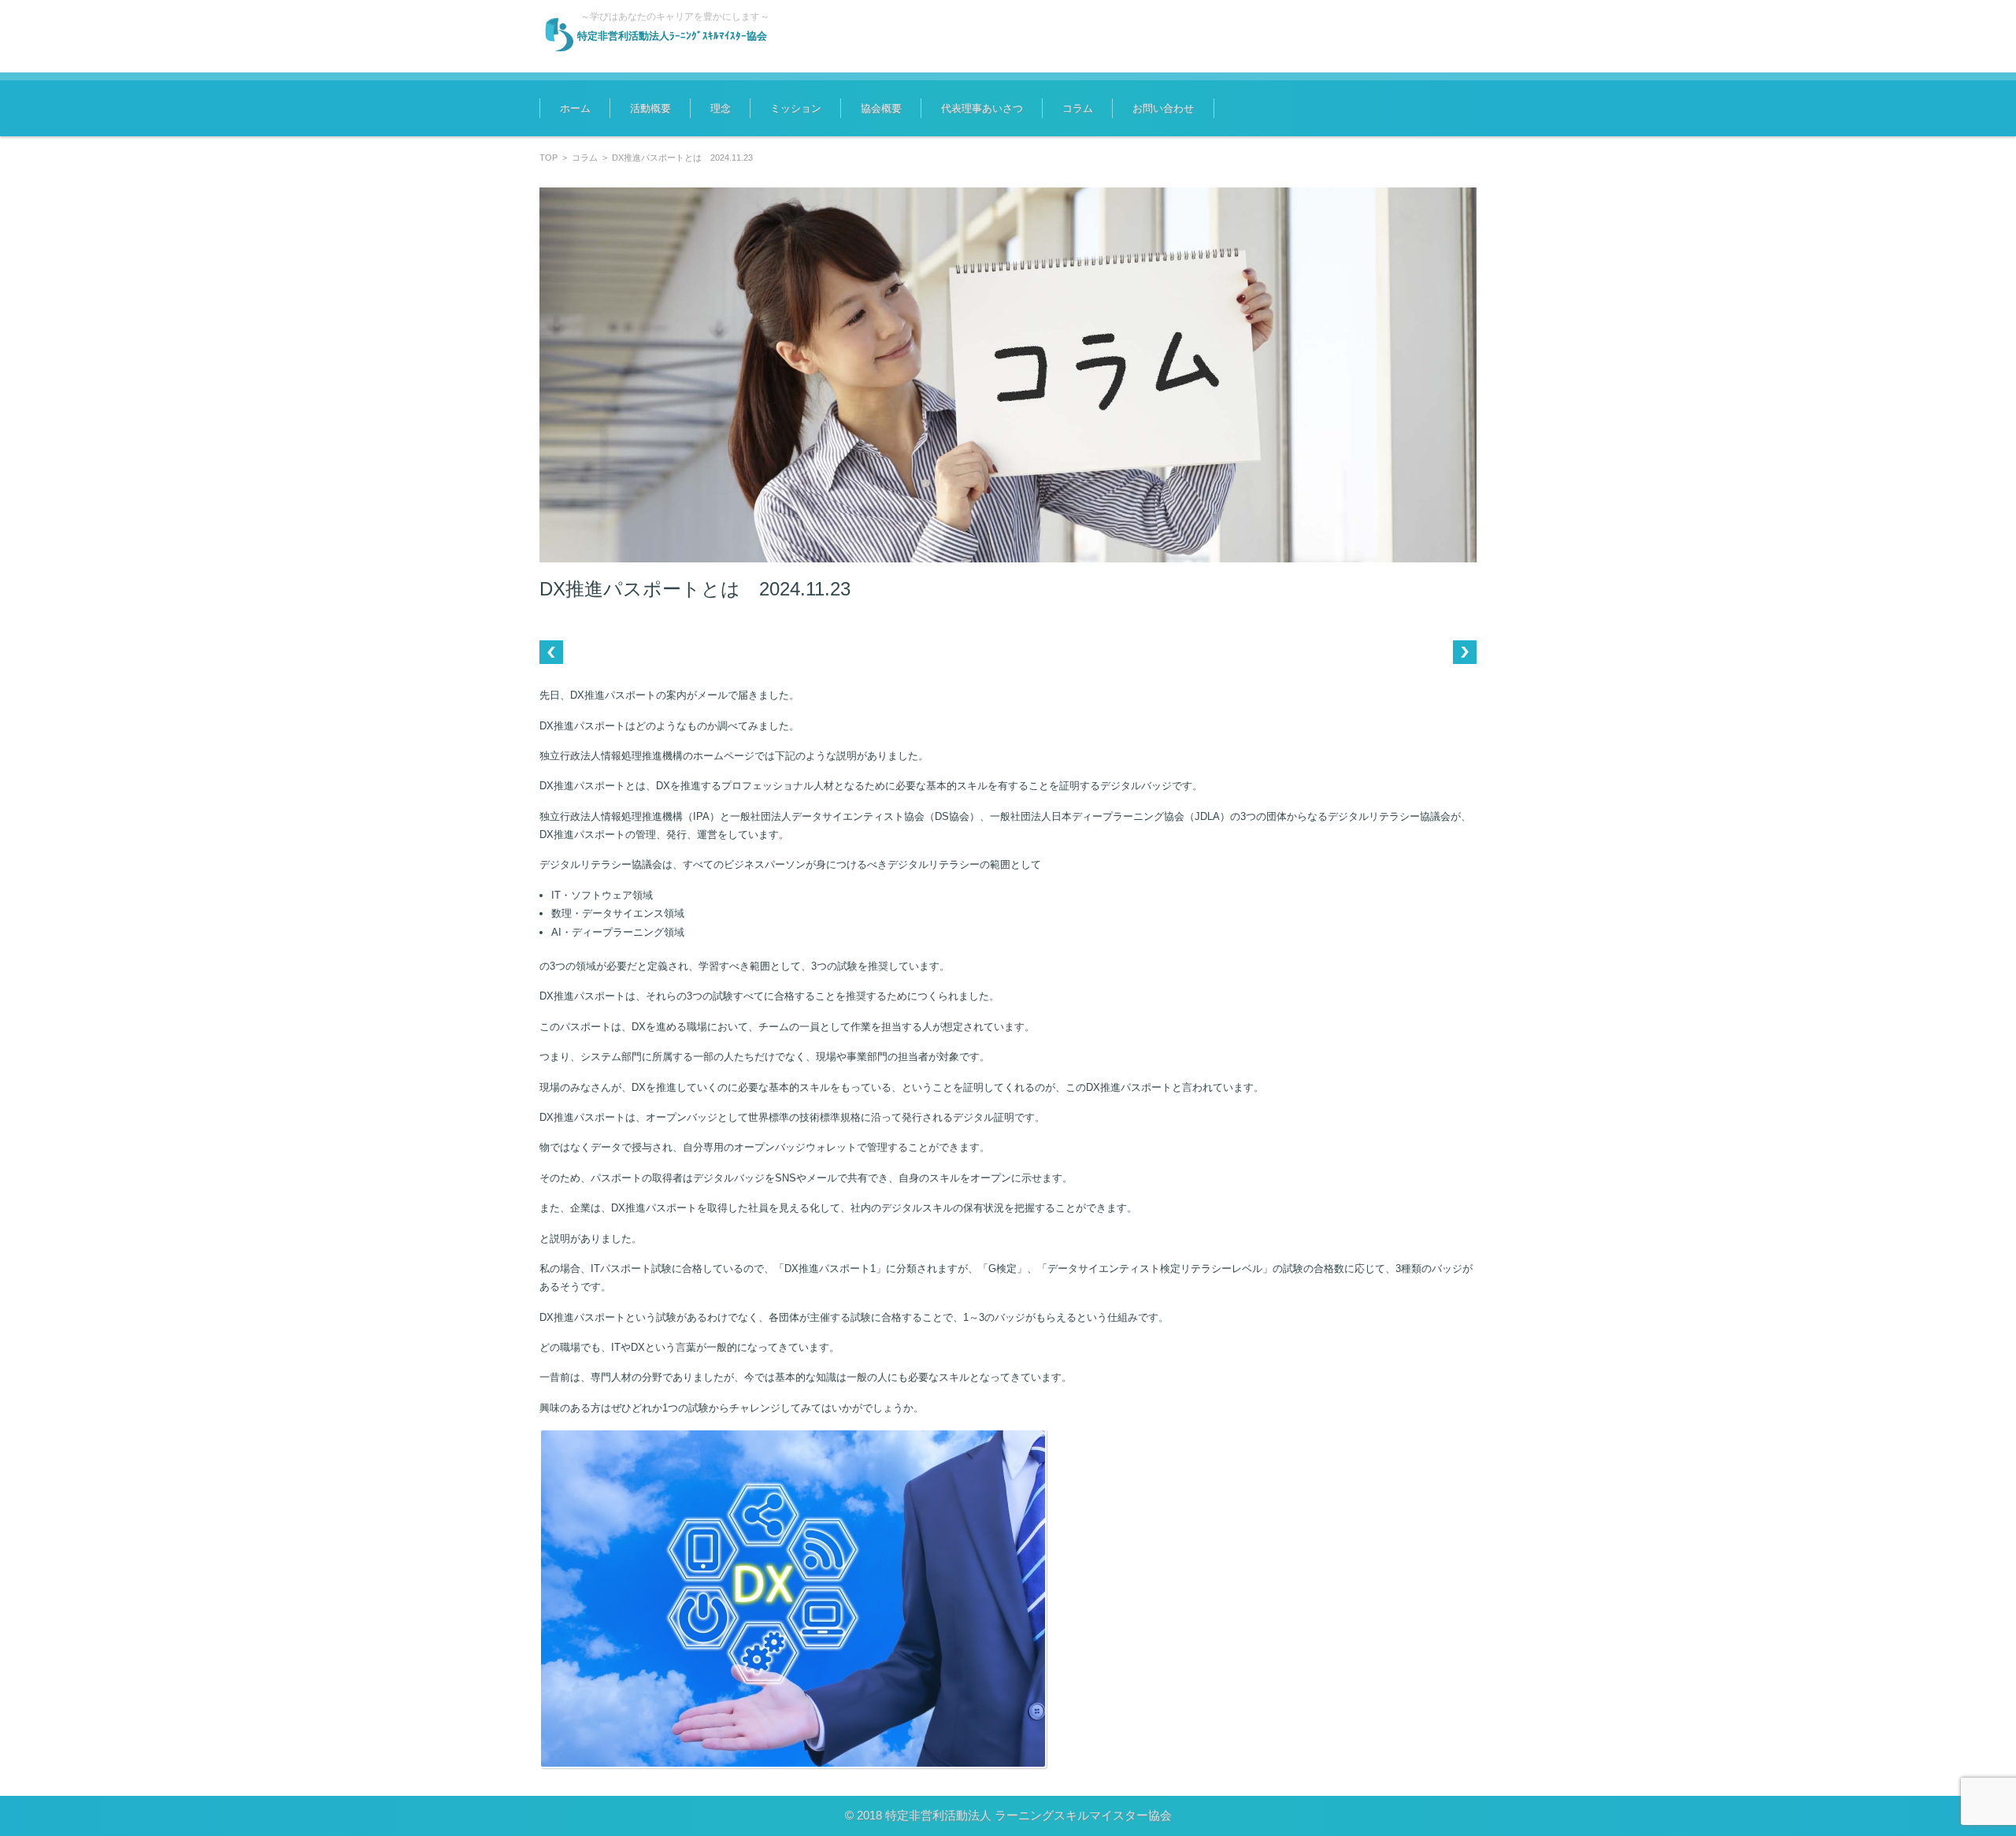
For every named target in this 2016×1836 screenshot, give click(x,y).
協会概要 (881, 108)
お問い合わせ (1163, 108)
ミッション (796, 108)
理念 (721, 108)
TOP (548, 158)
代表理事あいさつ (982, 108)
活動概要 (650, 108)
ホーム (575, 108)
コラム (1078, 108)
